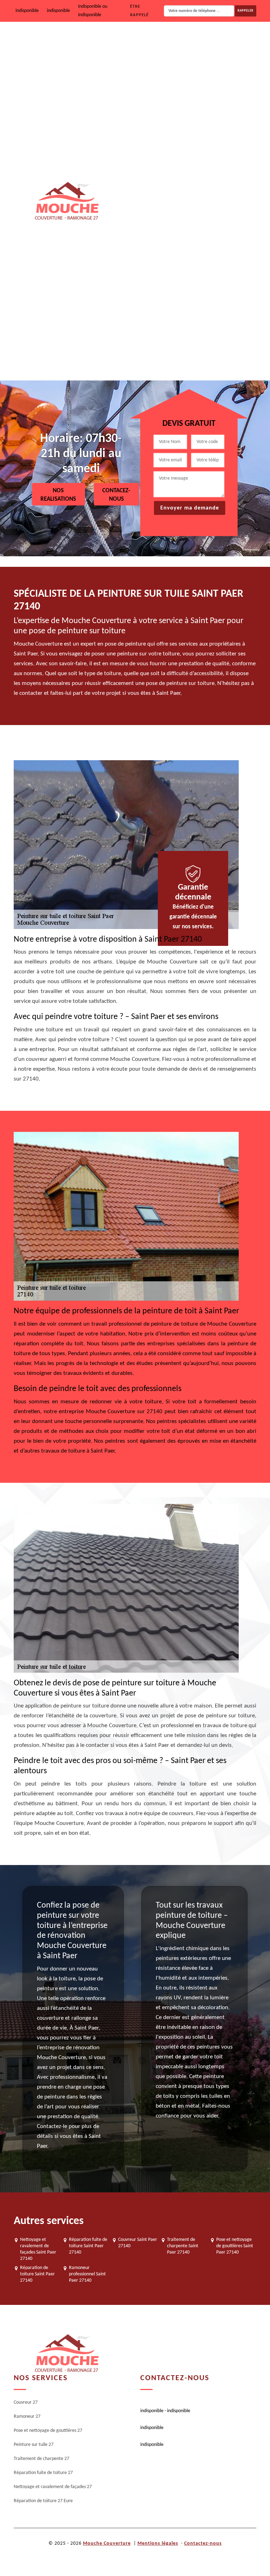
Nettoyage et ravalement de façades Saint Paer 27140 (38, 2249)
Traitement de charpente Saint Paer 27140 (183, 2246)
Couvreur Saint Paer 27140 (138, 2243)
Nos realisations (58, 495)
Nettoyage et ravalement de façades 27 (213, 313)
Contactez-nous (203, 2543)
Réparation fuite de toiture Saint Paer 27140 (88, 2246)
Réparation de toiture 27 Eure (202, 358)
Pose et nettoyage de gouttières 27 (208, 134)
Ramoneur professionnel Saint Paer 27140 (87, 2274)
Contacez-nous (116, 495)
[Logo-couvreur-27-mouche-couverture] (66, 201)
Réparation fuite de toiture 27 (202, 268)
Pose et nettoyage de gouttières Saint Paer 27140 (235, 2246)
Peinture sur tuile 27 (192, 179)
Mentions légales (158, 2543)
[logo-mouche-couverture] (66, 2354)
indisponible (27, 11)
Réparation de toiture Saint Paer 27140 (37, 2274)
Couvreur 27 (184, 44)
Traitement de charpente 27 (200, 223)
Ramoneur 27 (186, 89)
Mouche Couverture (107, 2543)
